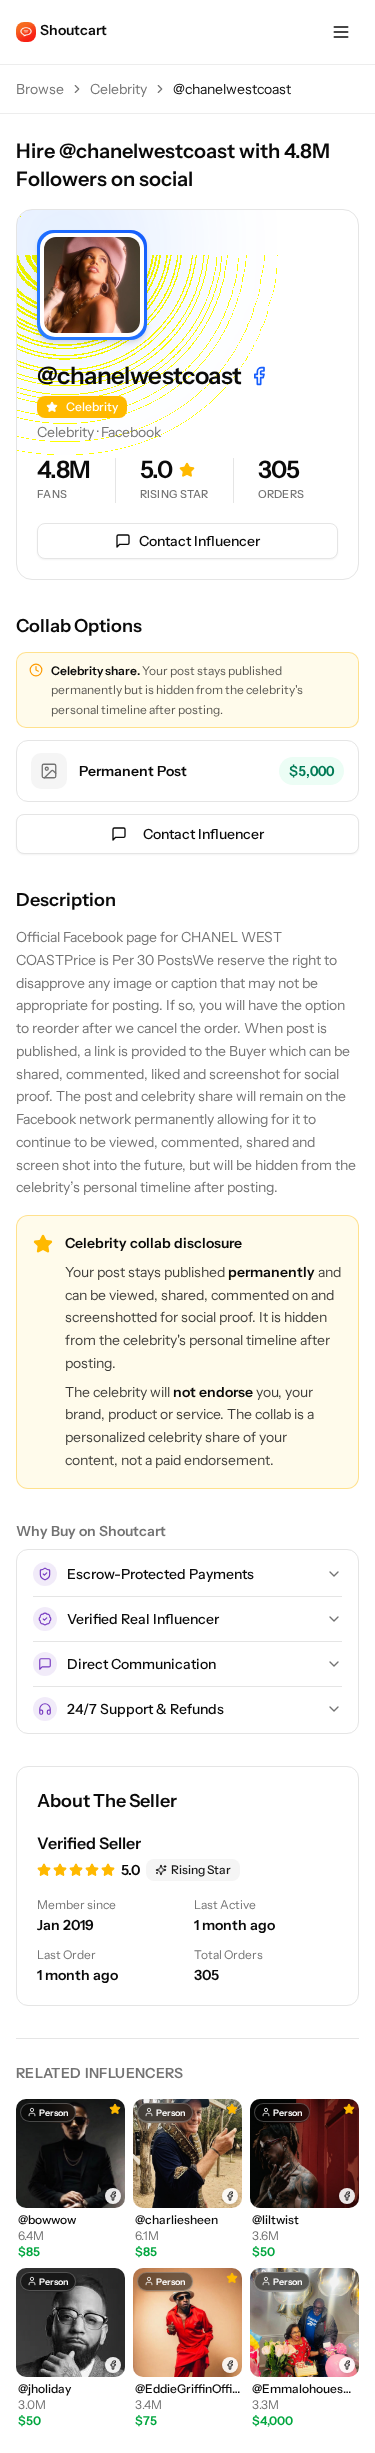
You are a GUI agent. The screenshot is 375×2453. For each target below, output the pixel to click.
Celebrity (118, 89)
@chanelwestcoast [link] (232, 89)
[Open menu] (341, 32)
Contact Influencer (199, 541)
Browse (40, 89)
